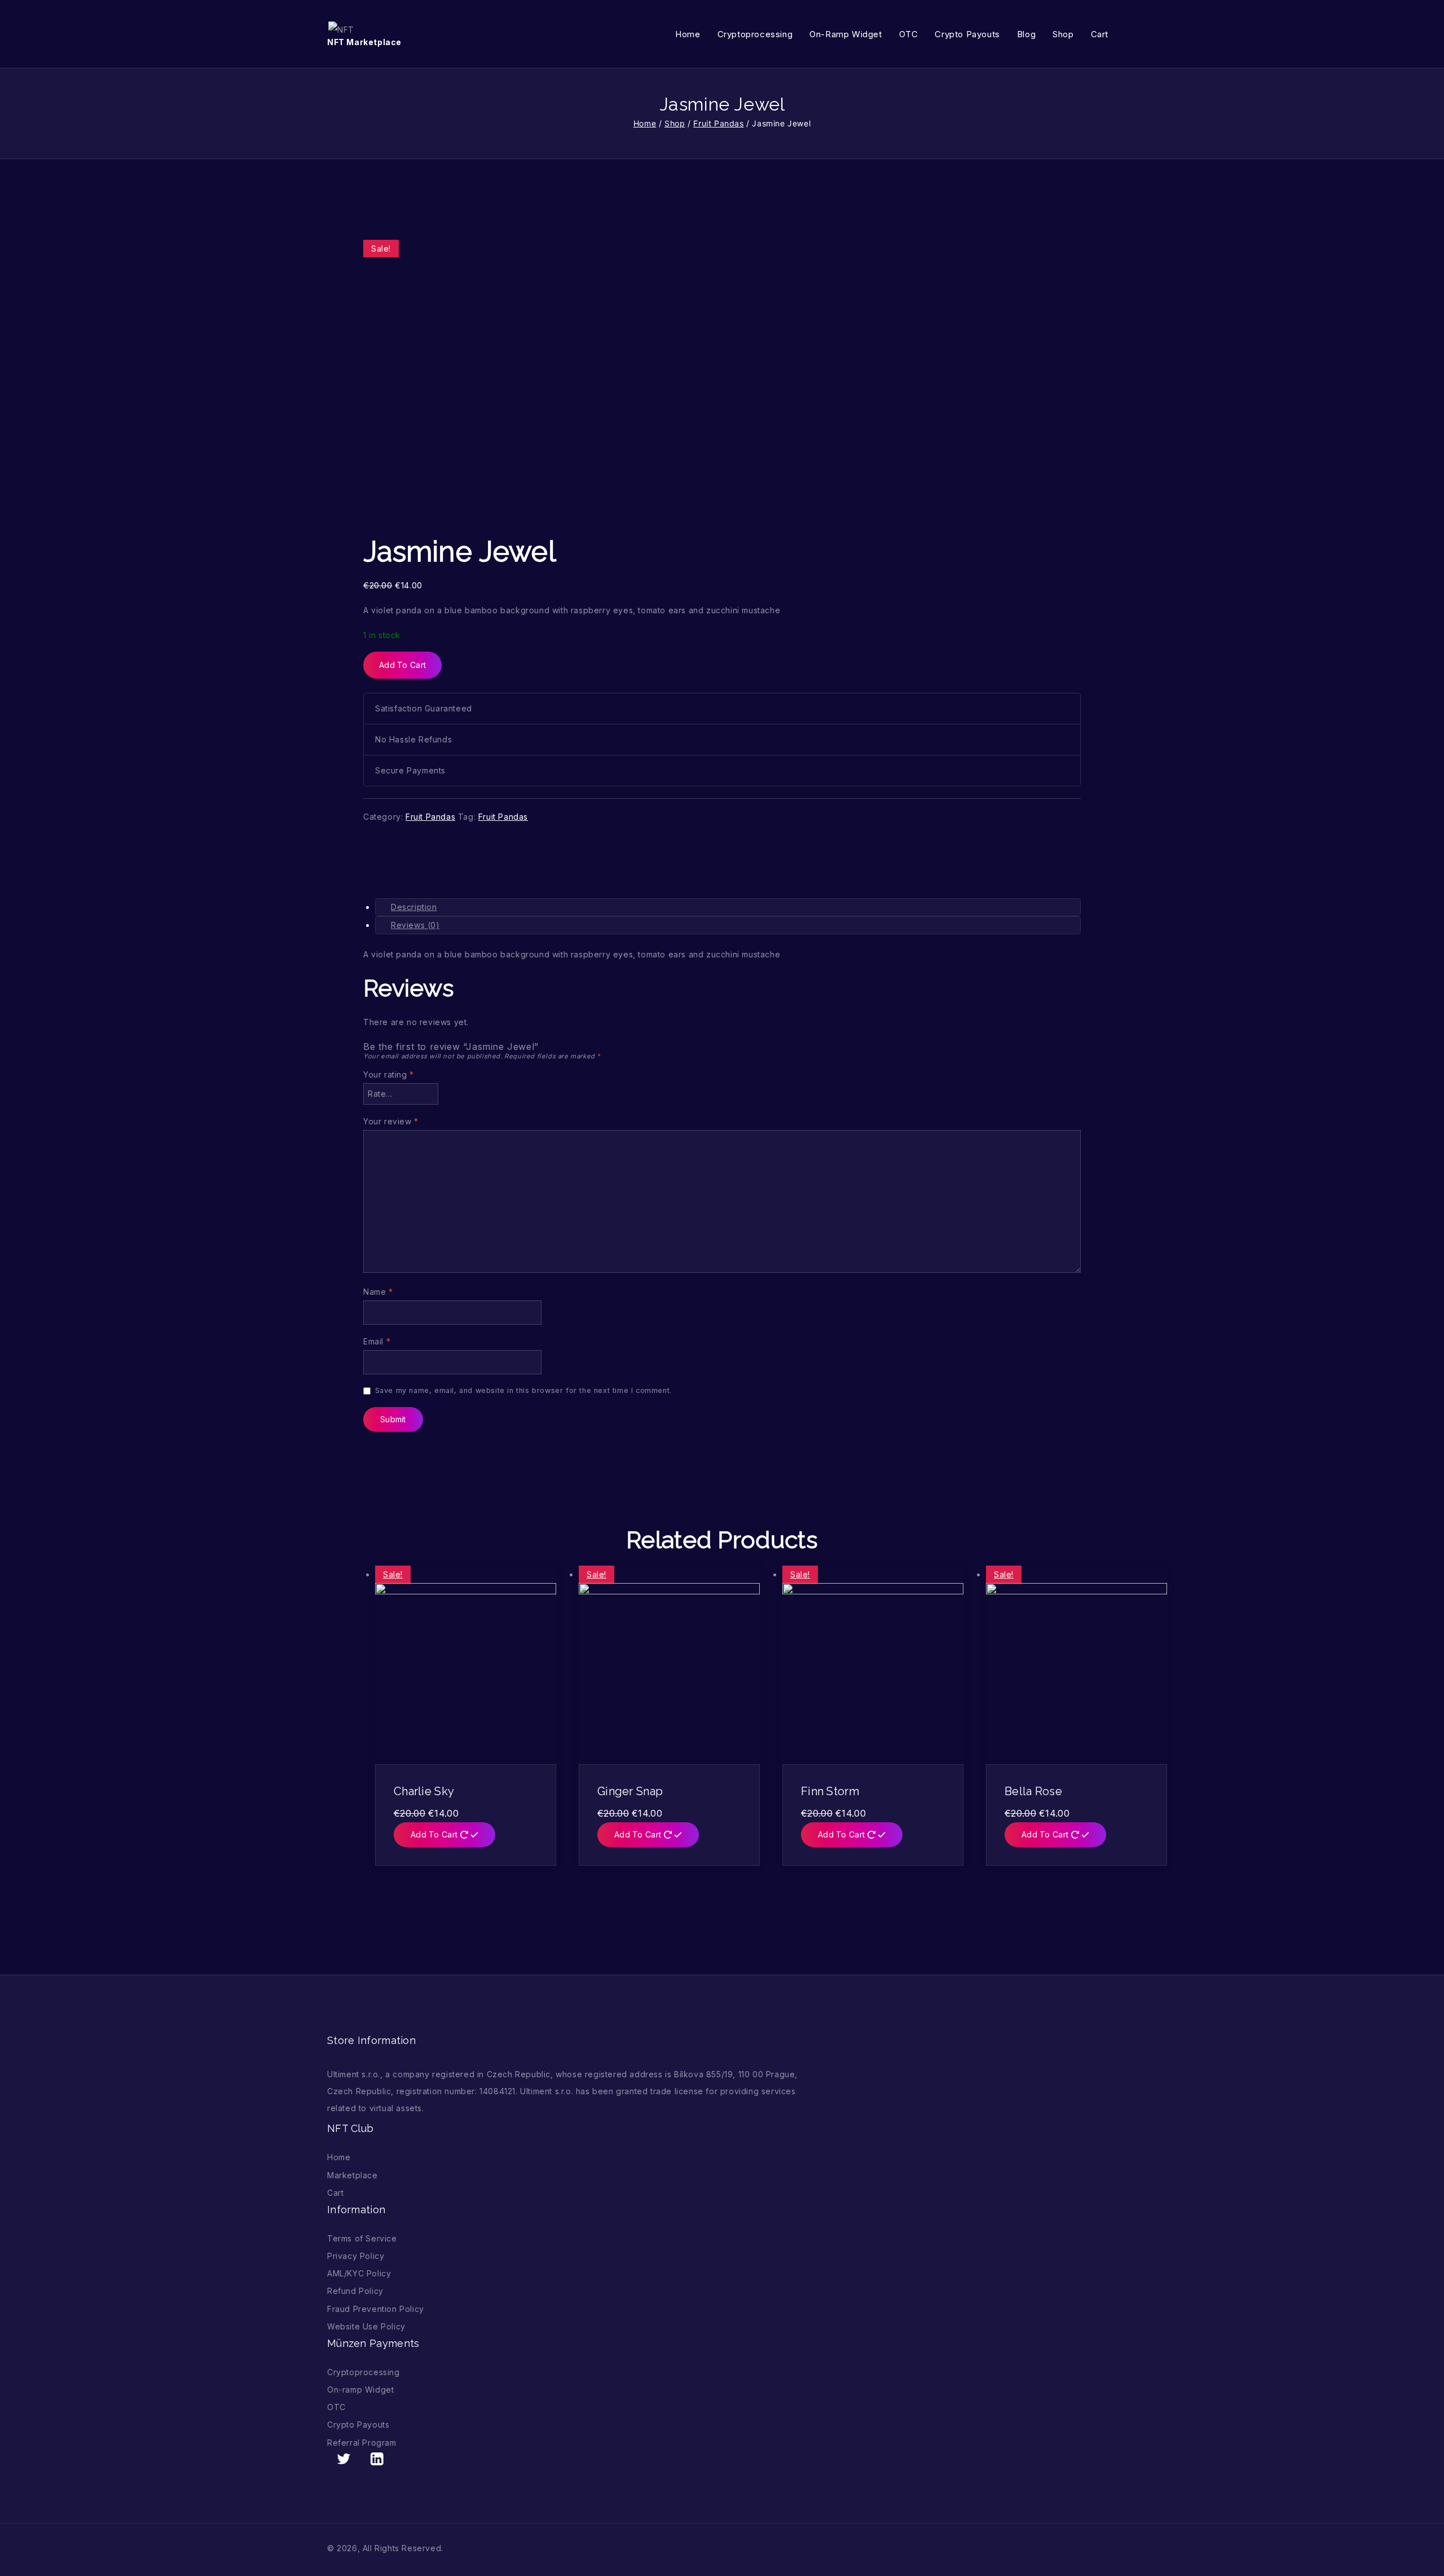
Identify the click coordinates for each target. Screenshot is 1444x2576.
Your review (391, 1121)
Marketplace (353, 2175)
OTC (909, 34)
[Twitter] (344, 2459)
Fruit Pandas (430, 817)
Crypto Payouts (967, 34)
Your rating (389, 1074)
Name (378, 1292)
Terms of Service (362, 2238)
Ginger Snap (630, 1791)
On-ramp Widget (846, 34)
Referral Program (362, 2443)
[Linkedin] (377, 2459)
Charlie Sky (424, 1791)
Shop (1063, 34)
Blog (1026, 34)
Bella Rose (1033, 1791)
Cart (1100, 34)
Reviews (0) (415, 925)
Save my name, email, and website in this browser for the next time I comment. (523, 1390)
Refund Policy (355, 2291)
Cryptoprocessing (755, 34)
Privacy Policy (356, 2256)
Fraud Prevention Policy (376, 2309)
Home (688, 34)
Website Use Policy (366, 2326)
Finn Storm (830, 1791)
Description (414, 907)
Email (377, 1341)
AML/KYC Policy (359, 2273)
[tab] (728, 907)
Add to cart (402, 665)
